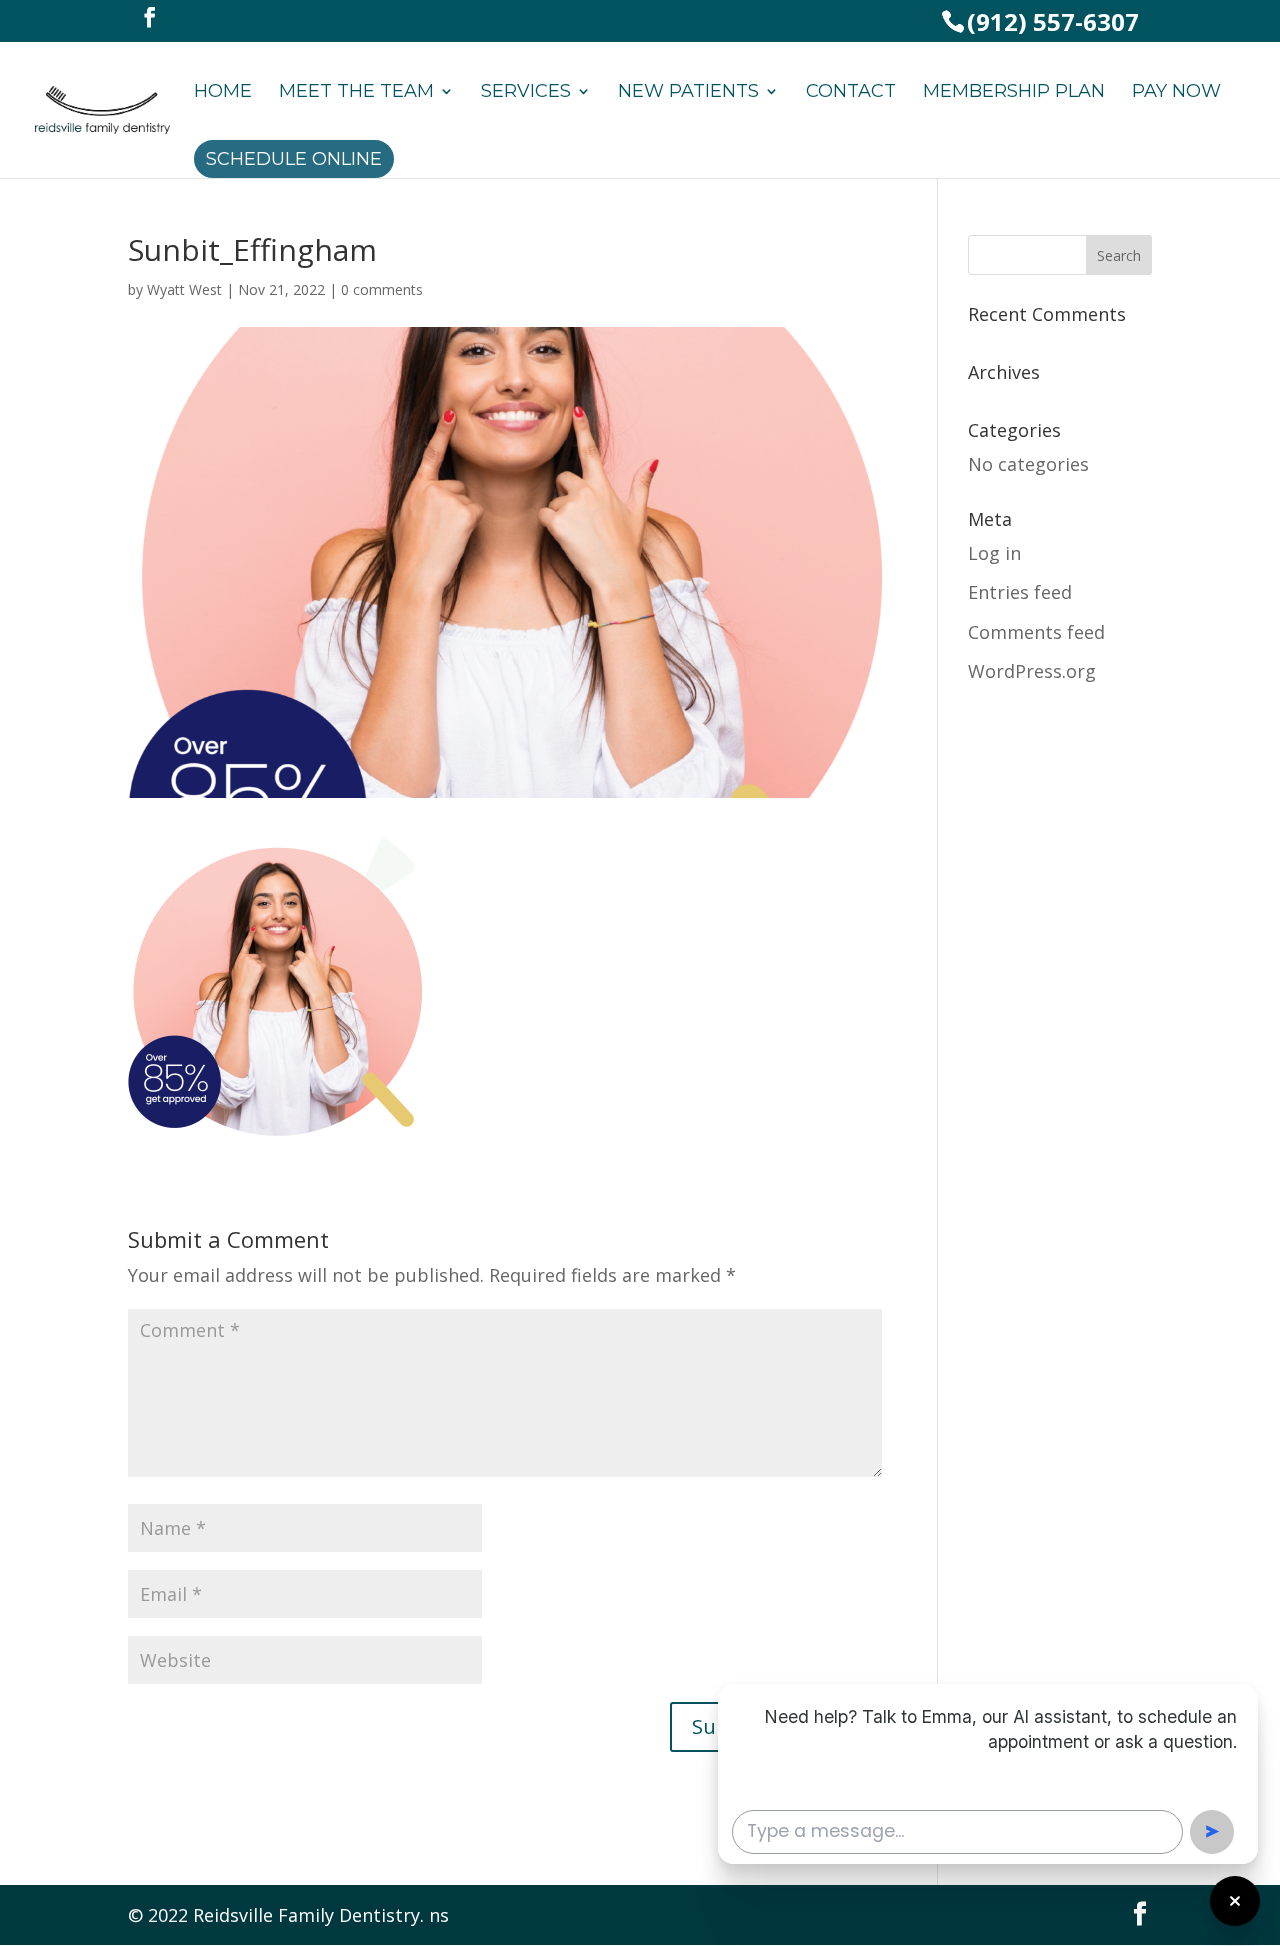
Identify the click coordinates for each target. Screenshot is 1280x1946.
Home (223, 93)
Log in (994, 553)
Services (526, 93)
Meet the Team (356, 93)
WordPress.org (1032, 671)
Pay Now (1176, 93)
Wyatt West (184, 289)
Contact (851, 93)
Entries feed (1020, 592)
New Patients (688, 93)
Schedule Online (294, 159)
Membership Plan (1014, 93)
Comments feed (1036, 632)
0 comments (382, 289)
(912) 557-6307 (1053, 21)
